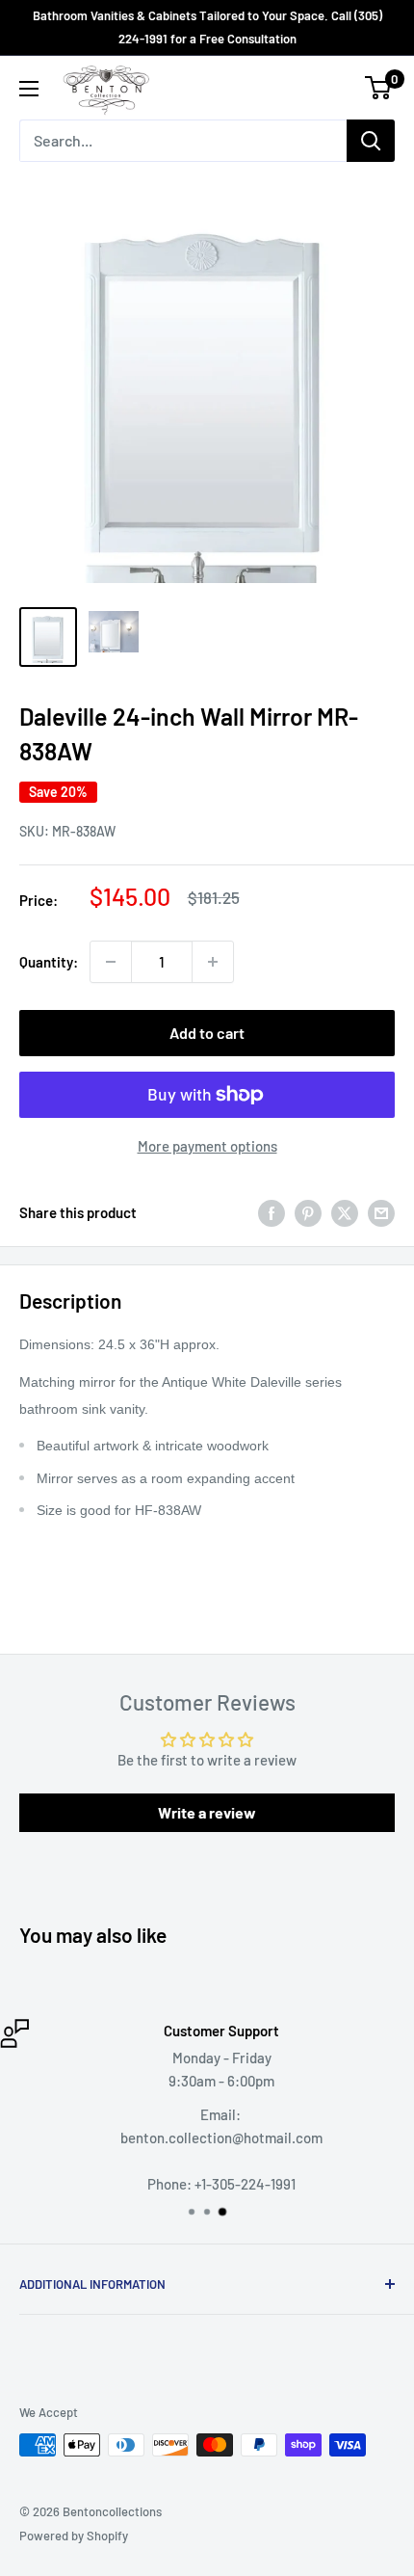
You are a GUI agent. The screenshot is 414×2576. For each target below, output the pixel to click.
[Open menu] (29, 89)
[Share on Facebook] (272, 1212)
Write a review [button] (207, 1812)
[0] (379, 88)
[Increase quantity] (213, 962)
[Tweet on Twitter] (345, 1212)
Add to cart (207, 1033)
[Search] (371, 141)
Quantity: (49, 962)
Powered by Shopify (74, 2536)
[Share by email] (381, 1212)
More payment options (207, 1146)
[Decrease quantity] (111, 962)
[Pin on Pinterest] (308, 1212)
